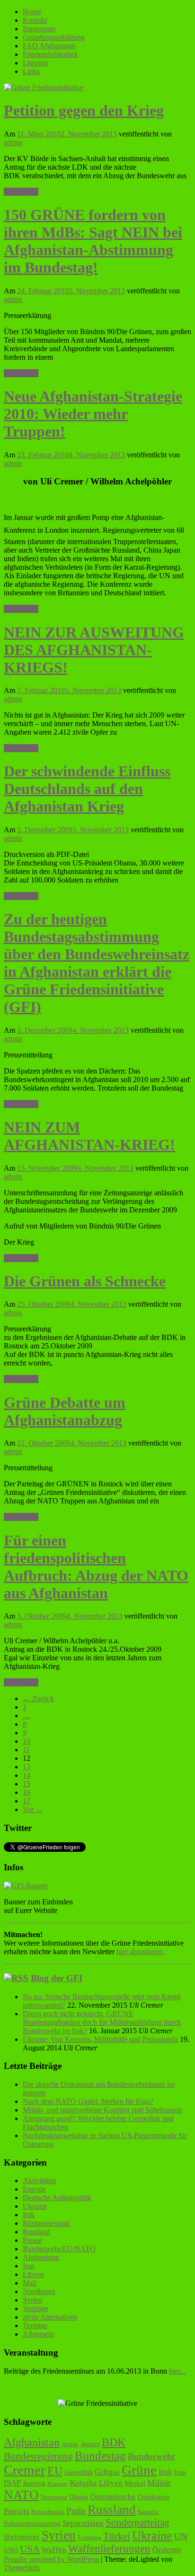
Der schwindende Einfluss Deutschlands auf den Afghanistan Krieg (87, 789)
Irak (29, 2215)
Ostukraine (154, 2497)
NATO (21, 2495)
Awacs (90, 2444)
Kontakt (35, 20)
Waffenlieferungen (109, 2549)
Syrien (32, 2300)
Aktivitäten (39, 2180)
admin (13, 142)
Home (32, 12)
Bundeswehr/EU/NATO (59, 2249)
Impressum (39, 29)
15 (27, 1784)
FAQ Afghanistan (49, 46)
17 (27, 1801)
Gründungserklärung (54, 37)
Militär (159, 2483)
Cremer (25, 2470)
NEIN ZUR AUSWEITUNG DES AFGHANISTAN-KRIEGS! (94, 650)
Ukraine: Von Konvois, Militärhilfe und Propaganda (100, 2039)
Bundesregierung (38, 2456)
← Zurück (38, 1698)
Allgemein (38, 2334)
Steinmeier (22, 2537)
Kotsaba (83, 2483)
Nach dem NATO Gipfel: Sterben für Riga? (88, 2101)
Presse (32, 2240)
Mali (30, 2283)
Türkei (117, 2536)
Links (31, 71)
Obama (79, 2497)
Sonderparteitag (137, 2522)
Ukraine (35, 2206)
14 (27, 1775)
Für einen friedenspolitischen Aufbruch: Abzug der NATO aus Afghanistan (96, 1567)
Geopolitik (79, 2472)
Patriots (17, 2511)
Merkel (135, 2483)
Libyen (33, 2274)
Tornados (89, 2538)
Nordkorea (39, 2291)
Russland (36, 2232)
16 (27, 1792)
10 (27, 1741)
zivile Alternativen (50, 2317)
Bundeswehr (151, 2456)
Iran (29, 2266)
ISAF (12, 2483)
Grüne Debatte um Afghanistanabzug (65, 1411)
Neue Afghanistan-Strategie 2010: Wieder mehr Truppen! (93, 414)
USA (30, 2549)
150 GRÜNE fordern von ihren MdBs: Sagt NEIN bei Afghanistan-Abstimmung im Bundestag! (93, 241)
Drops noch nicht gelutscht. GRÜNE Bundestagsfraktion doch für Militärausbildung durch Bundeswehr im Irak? (102, 2022)
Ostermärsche (113, 2497)
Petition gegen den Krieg (84, 110)
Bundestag (100, 2455)
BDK (114, 2442)
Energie (34, 2189)
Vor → (33, 1809)
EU (55, 2471)
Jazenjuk (34, 2483)
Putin (76, 2511)
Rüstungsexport (46, 2223)
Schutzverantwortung (32, 2523)
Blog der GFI (57, 1978)
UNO (11, 2550)
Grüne (139, 2470)
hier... (177, 2371)
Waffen (54, 2550)
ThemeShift (21, 2568)
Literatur (35, 63)
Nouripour (54, 2497)
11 (26, 1750)
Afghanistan (41, 2257)
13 (27, 1767)
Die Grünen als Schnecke (85, 1281)
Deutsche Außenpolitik (57, 2198)
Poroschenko (48, 2512)
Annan (70, 2444)
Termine (35, 2326)
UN (181, 2536)
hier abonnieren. (141, 1952)
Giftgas (107, 2472)
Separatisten (83, 2523)
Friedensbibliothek (50, 54)
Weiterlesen (21, 192)
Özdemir (167, 2550)
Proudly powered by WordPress (51, 2559)
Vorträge (35, 2308)
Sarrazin (148, 2512)
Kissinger (58, 2484)
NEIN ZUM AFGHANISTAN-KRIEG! (89, 1136)
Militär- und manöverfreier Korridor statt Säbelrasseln (102, 2110)
